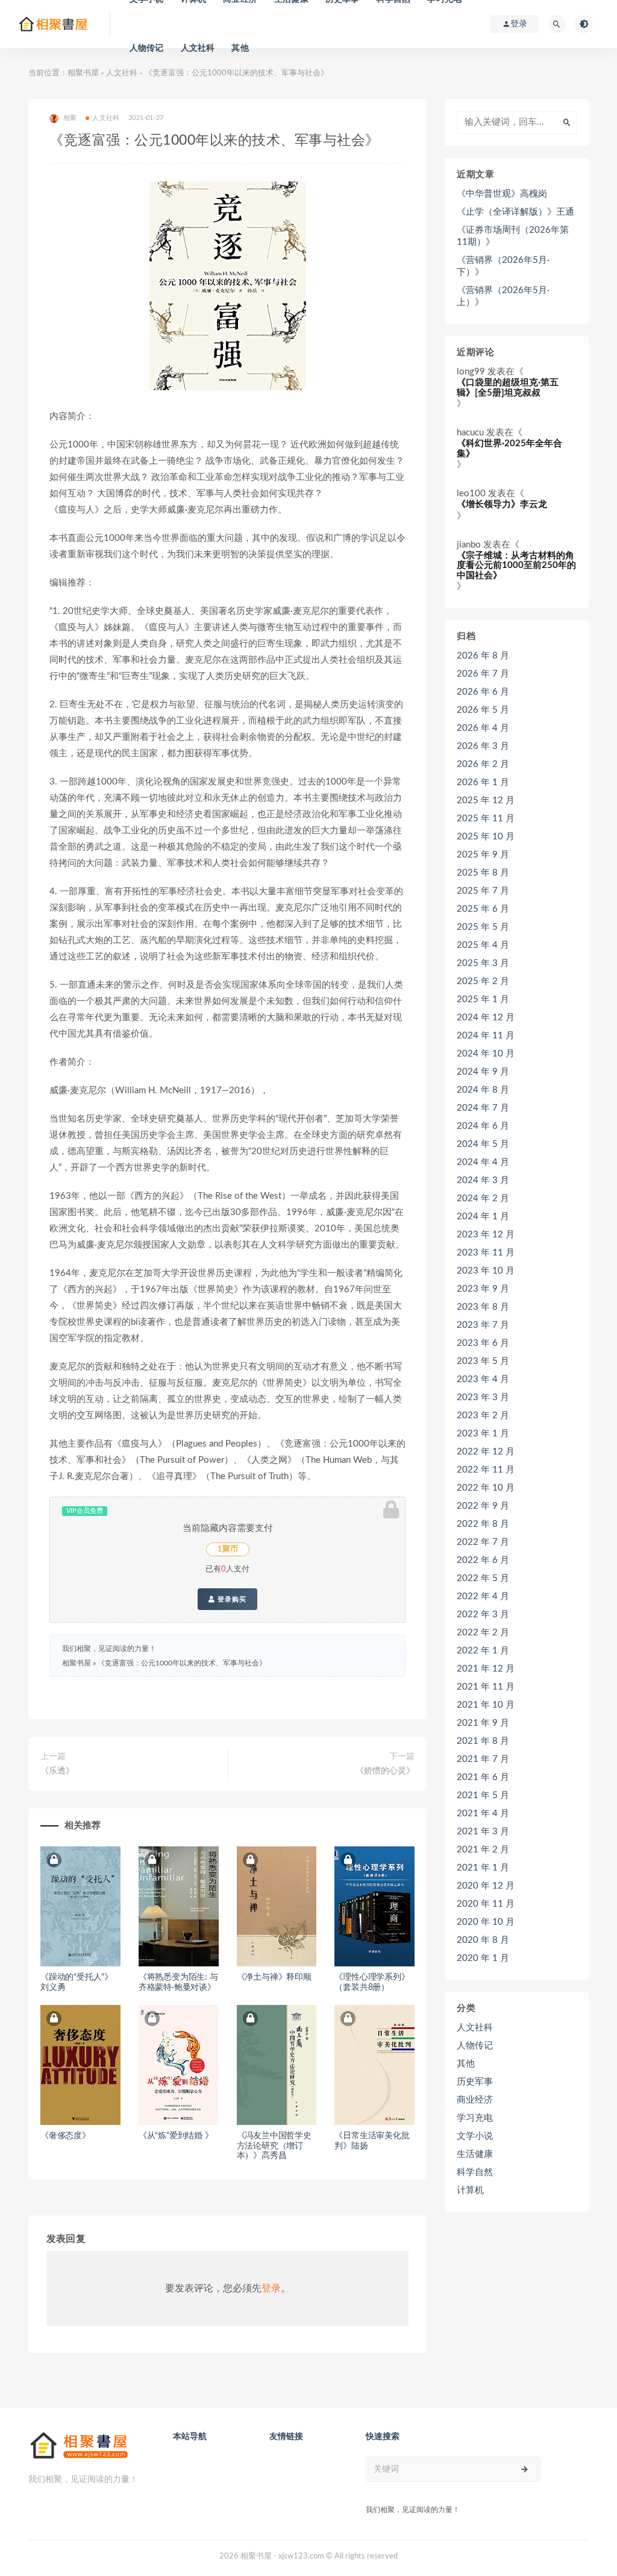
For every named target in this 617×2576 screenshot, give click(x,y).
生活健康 (475, 2154)
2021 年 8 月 (483, 1741)
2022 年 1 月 (483, 1651)
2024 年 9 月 (483, 1072)
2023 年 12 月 (486, 1235)
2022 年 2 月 (483, 1633)
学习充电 (475, 2118)
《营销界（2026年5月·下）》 (503, 266)
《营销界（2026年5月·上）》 (503, 296)
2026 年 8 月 (483, 656)
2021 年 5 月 (483, 1795)
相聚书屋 (83, 73)
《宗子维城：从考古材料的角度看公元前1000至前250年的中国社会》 (516, 566)
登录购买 (231, 1599)
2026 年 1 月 (483, 782)
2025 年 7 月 (483, 891)
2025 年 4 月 (483, 945)
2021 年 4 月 (483, 1814)
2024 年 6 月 (483, 1126)
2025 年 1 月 (483, 999)
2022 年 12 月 (486, 1452)
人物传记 (147, 48)
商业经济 (475, 2100)
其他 (240, 48)
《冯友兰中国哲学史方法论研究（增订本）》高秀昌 (274, 2146)
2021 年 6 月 (483, 1777)
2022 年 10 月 (486, 1488)
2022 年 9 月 (483, 1506)
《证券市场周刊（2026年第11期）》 (513, 236)
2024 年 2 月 (483, 1198)
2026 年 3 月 (483, 746)
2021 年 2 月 (483, 1850)
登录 (271, 2288)
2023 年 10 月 (486, 1271)
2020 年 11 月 (486, 1904)
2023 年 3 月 (483, 1397)
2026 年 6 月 (483, 692)
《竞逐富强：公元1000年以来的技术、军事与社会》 (182, 1663)
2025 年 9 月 (483, 855)
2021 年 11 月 (486, 1687)
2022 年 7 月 (483, 1542)
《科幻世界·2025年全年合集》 (509, 449)
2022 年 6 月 (483, 1560)
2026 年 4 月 (483, 728)
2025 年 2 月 (483, 981)
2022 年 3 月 (483, 1615)
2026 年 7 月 (483, 674)
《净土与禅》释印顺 (274, 1977)
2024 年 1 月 (483, 1217)
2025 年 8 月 (483, 873)
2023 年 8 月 (483, 1307)
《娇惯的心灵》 (385, 1771)
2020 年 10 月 (486, 1922)
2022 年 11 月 (486, 1470)
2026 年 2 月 (483, 764)
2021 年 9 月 (483, 1723)
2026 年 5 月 (483, 710)
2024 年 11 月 (486, 1036)
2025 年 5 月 (483, 927)
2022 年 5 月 (483, 1578)
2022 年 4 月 (483, 1596)
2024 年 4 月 (483, 1162)
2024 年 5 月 (483, 1144)
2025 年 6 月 (483, 909)
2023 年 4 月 (483, 1379)
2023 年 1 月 (483, 1434)
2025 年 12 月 (486, 800)
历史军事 (475, 2082)
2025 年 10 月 (486, 837)
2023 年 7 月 (483, 1325)
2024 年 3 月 (483, 1180)
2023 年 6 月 (483, 1343)
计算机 (470, 2190)
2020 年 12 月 (486, 1886)
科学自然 (475, 2172)
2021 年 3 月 (483, 1832)
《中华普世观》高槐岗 (502, 194)
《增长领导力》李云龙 (502, 504)
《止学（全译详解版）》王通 (515, 212)
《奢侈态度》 (65, 2136)
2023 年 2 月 (483, 1416)
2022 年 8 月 (483, 1524)
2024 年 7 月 (483, 1108)
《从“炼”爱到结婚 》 (176, 2136)
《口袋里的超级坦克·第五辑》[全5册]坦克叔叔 (508, 388)
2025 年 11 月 (486, 819)
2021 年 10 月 (486, 1705)
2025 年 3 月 (483, 963)
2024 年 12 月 (486, 1018)
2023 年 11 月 (486, 1253)
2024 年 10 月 (486, 1054)
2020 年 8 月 (483, 1940)
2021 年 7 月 (483, 1759)
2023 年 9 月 (483, 1289)
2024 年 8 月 (483, 1090)
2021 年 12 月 (486, 1669)
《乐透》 (57, 1771)
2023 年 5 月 (483, 1361)
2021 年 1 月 (483, 1868)
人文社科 (198, 48)
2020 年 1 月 (483, 1958)
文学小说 (475, 2136)
